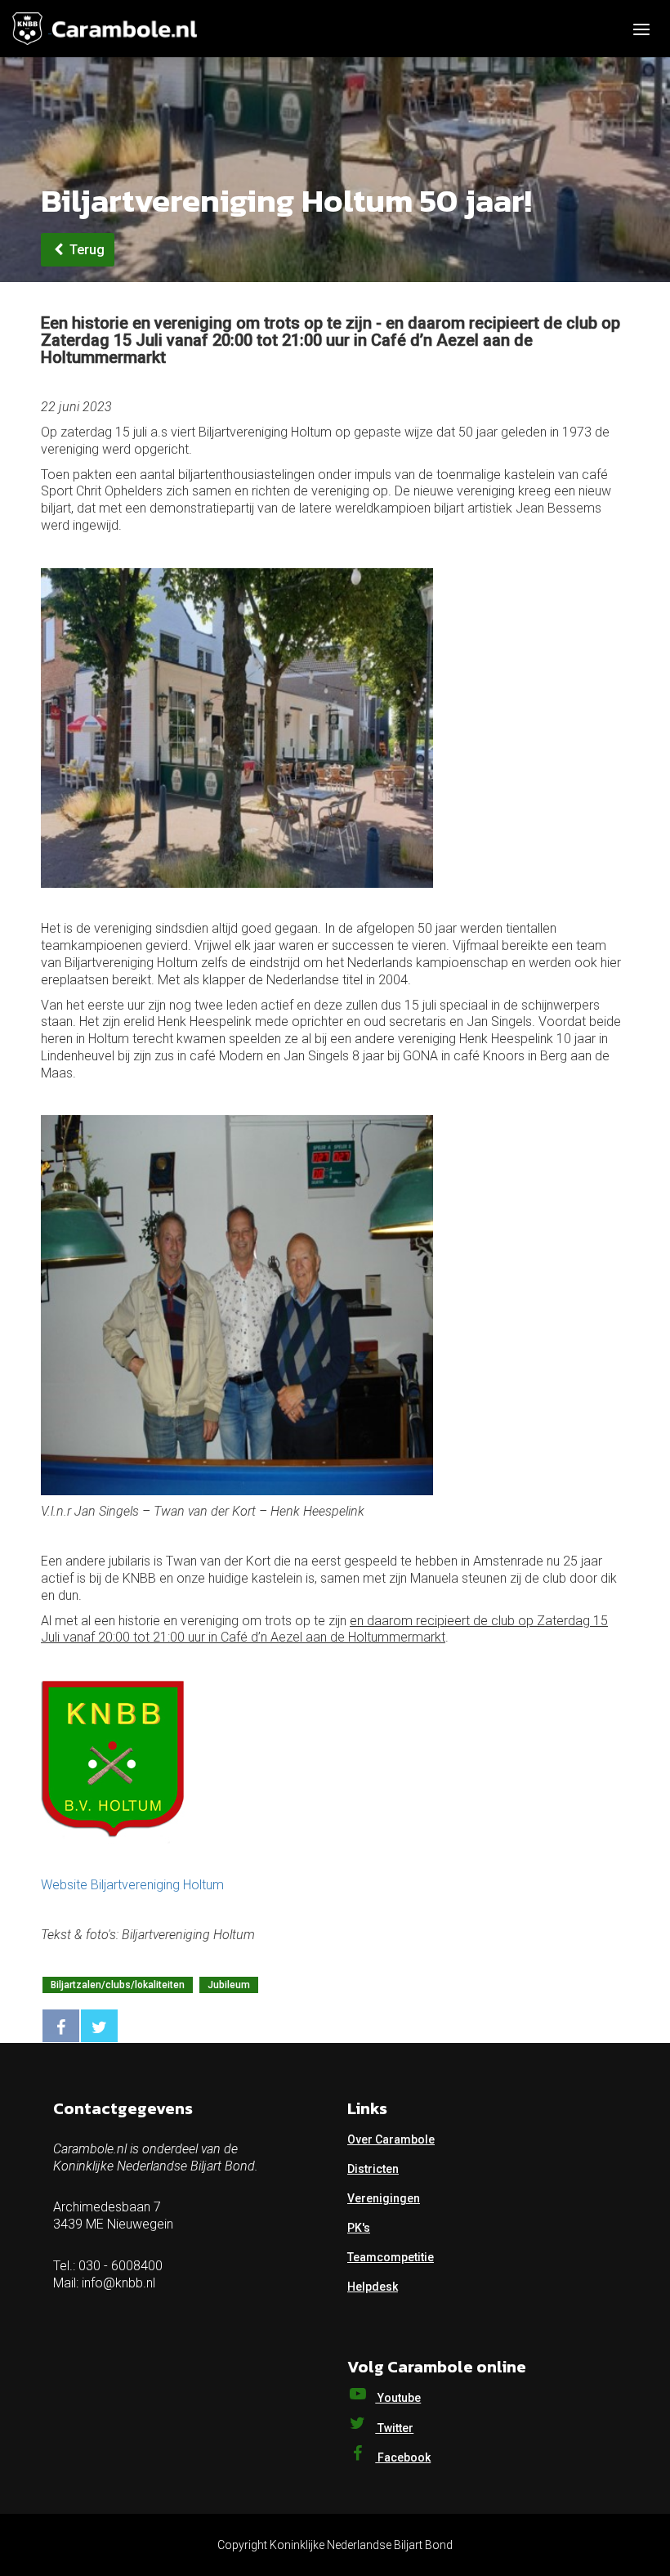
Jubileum (229, 1985)
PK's (359, 2228)
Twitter (394, 2428)
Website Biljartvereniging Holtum (132, 1885)
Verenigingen (384, 2198)
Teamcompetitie (391, 2257)
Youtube (398, 2398)
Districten (373, 2169)
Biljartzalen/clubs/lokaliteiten (118, 1985)
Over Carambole (391, 2139)
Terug (85, 250)
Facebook (403, 2457)
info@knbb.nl (118, 2283)
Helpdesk (373, 2287)
